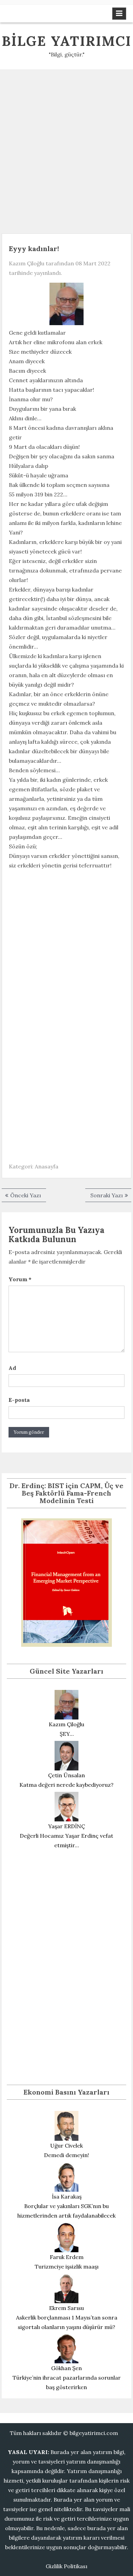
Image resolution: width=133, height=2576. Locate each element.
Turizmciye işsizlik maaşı (67, 2266)
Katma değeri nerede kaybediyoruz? (66, 1785)
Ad (12, 1368)
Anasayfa (47, 1166)
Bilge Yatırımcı (66, 41)
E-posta (19, 1400)
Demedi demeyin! (66, 2155)
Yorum (20, 1279)
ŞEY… (67, 1734)
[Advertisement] (66, 149)
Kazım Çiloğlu (27, 263)
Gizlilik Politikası (66, 2566)
